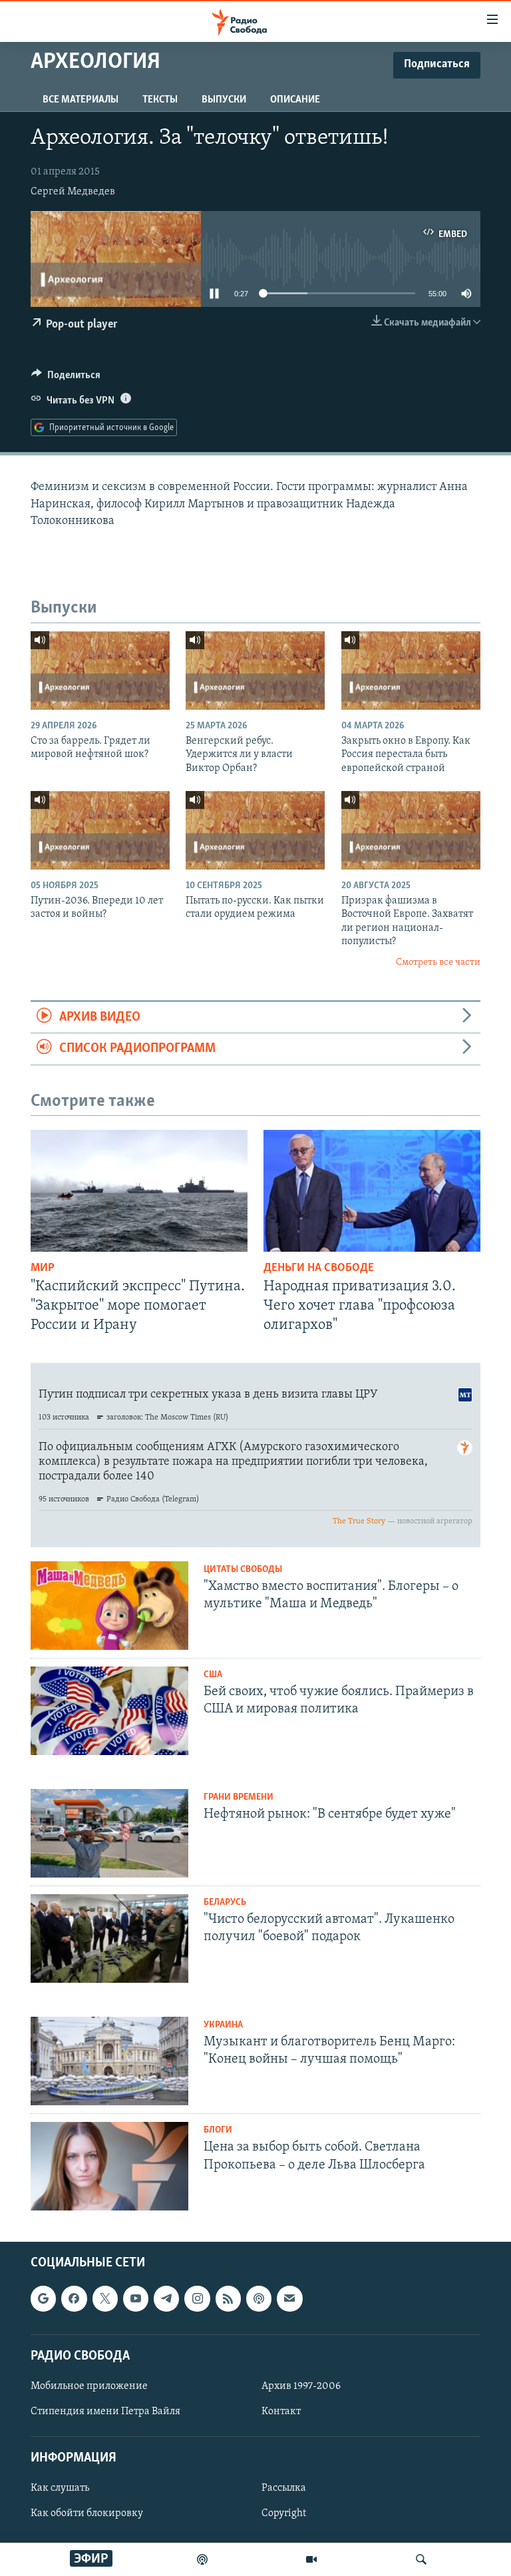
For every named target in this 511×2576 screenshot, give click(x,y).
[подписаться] (289, 2299)
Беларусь (225, 1903)
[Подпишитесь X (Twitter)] (105, 2299)
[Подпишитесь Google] (43, 2299)
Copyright (284, 2514)
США (213, 1675)
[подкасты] (202, 2559)
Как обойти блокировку (87, 2514)
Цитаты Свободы (243, 1570)
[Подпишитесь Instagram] (197, 2299)
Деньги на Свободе (319, 1268)
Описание (295, 100)
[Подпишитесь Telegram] (166, 2299)
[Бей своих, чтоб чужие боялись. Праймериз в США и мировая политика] (109, 1711)
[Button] (66, 378)
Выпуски (224, 100)
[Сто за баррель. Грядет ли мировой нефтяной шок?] (100, 670)
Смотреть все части (438, 962)
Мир (43, 1268)
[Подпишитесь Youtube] (136, 2299)
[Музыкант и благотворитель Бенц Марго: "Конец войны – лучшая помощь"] (109, 2061)
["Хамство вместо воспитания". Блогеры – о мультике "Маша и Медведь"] (109, 1606)
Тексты (160, 100)
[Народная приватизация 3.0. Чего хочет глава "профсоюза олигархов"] (372, 1191)
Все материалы (81, 100)
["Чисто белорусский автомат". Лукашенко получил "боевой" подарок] (109, 1938)
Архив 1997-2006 (301, 2386)
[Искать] (421, 2559)
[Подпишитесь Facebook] (74, 2299)
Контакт (281, 2412)
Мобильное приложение (89, 2386)
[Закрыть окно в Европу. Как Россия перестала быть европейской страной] (411, 670)
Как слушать (60, 2489)
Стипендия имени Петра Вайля (105, 2412)
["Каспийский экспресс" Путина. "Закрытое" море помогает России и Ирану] (139, 1191)
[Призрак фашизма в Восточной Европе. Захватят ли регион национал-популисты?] (411, 830)
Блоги (218, 2130)
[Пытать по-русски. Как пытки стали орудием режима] (255, 830)
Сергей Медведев (73, 192)
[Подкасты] (259, 2299)
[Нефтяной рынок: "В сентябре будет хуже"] (109, 1833)
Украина (223, 2025)
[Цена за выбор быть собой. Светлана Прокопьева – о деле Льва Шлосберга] (109, 2166)
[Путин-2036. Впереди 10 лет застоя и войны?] (100, 830)
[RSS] (228, 2299)
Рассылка (284, 2489)
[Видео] (311, 2559)
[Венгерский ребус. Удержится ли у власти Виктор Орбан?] (255, 670)
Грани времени (239, 1797)
